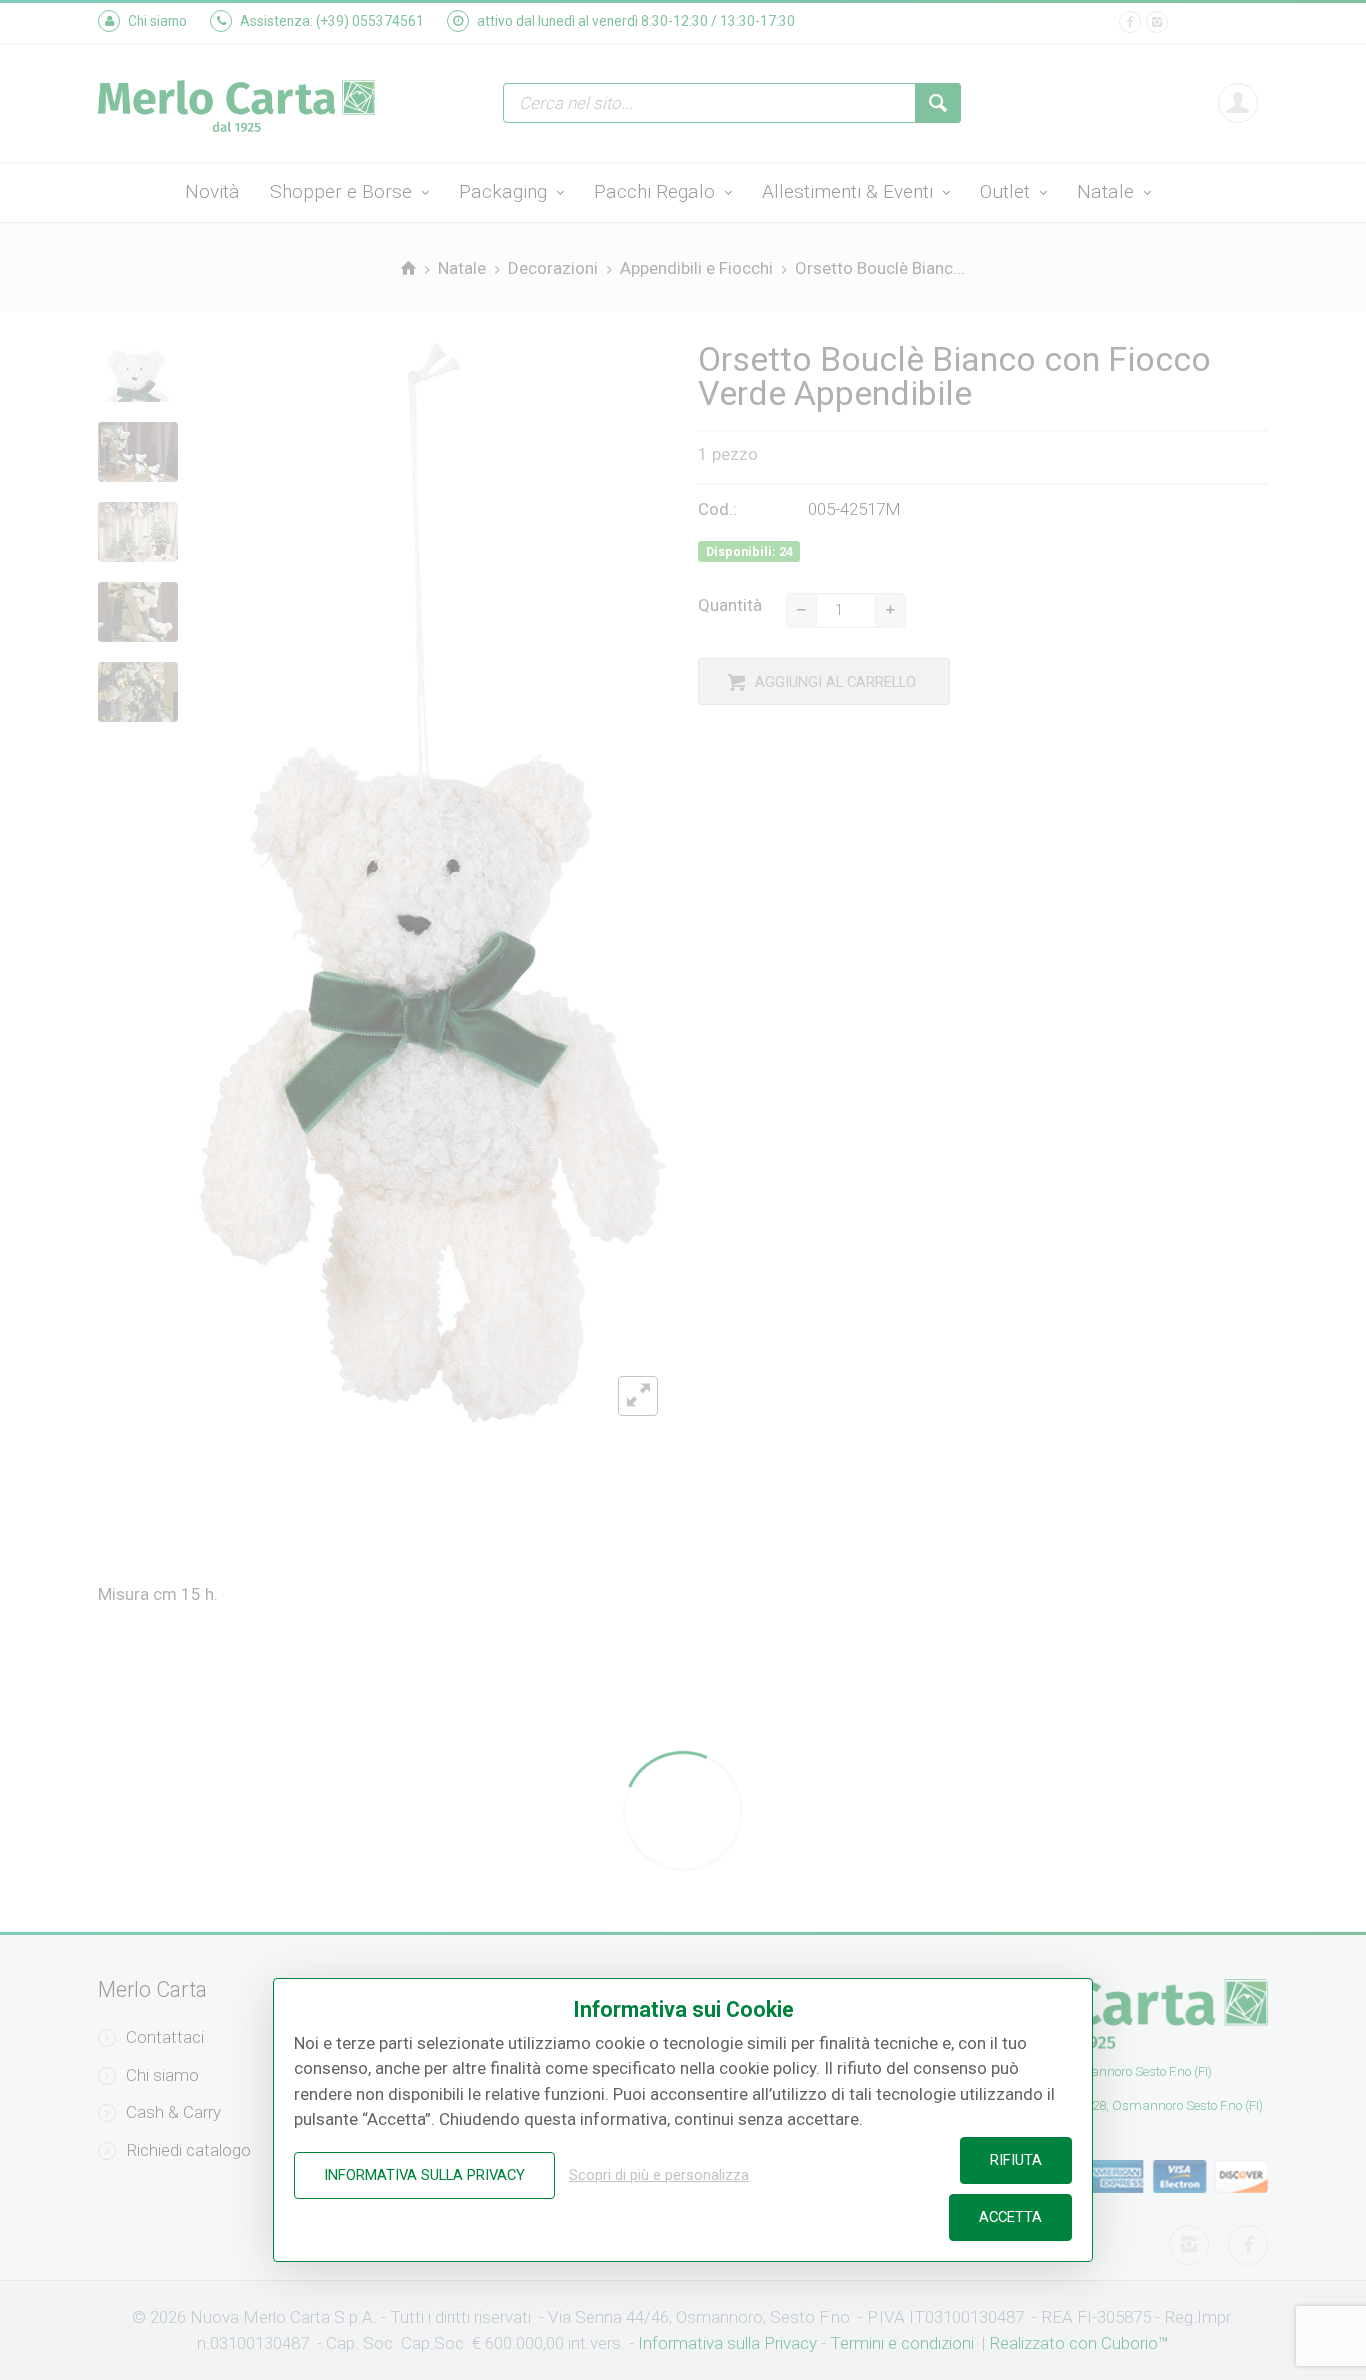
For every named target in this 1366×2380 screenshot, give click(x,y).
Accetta (1010, 2217)
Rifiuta (1016, 2160)
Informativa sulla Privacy (424, 2175)
